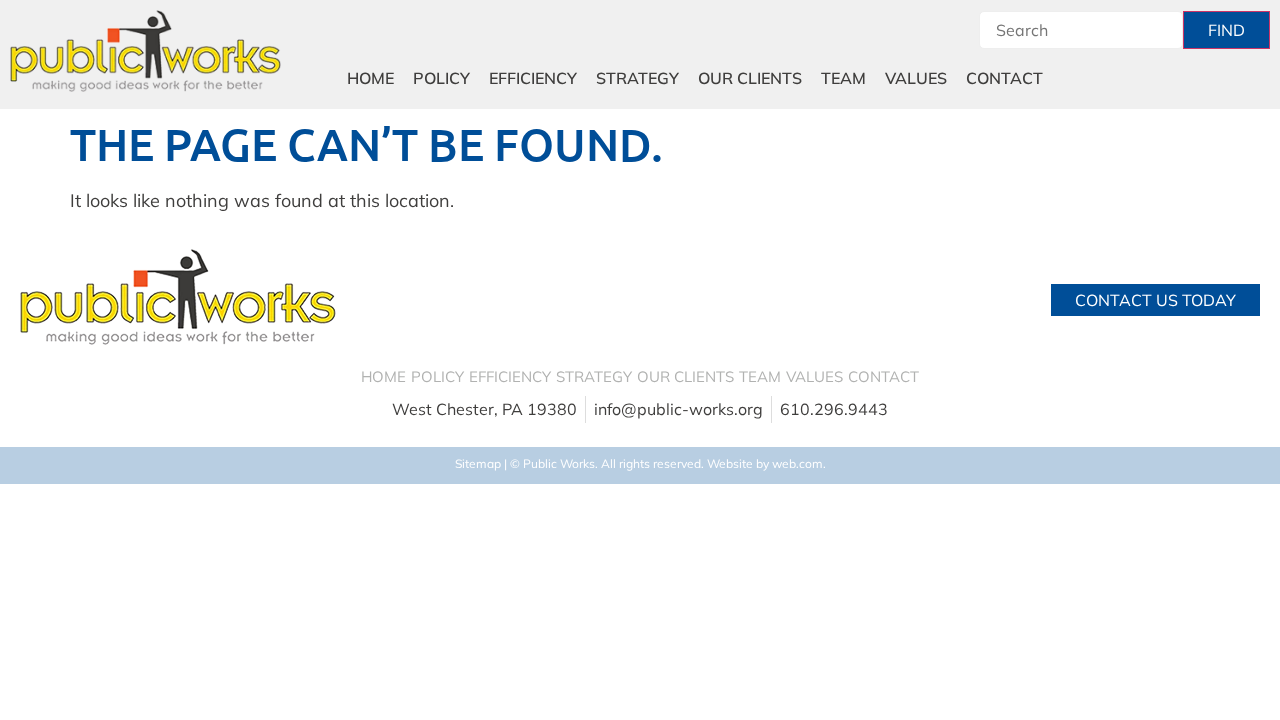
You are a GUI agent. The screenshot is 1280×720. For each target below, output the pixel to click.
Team (843, 78)
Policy (441, 78)
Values (916, 78)
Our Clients (750, 78)
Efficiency (533, 78)
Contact (1004, 78)
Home (370, 78)
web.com (797, 463)
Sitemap (478, 463)
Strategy (637, 78)
